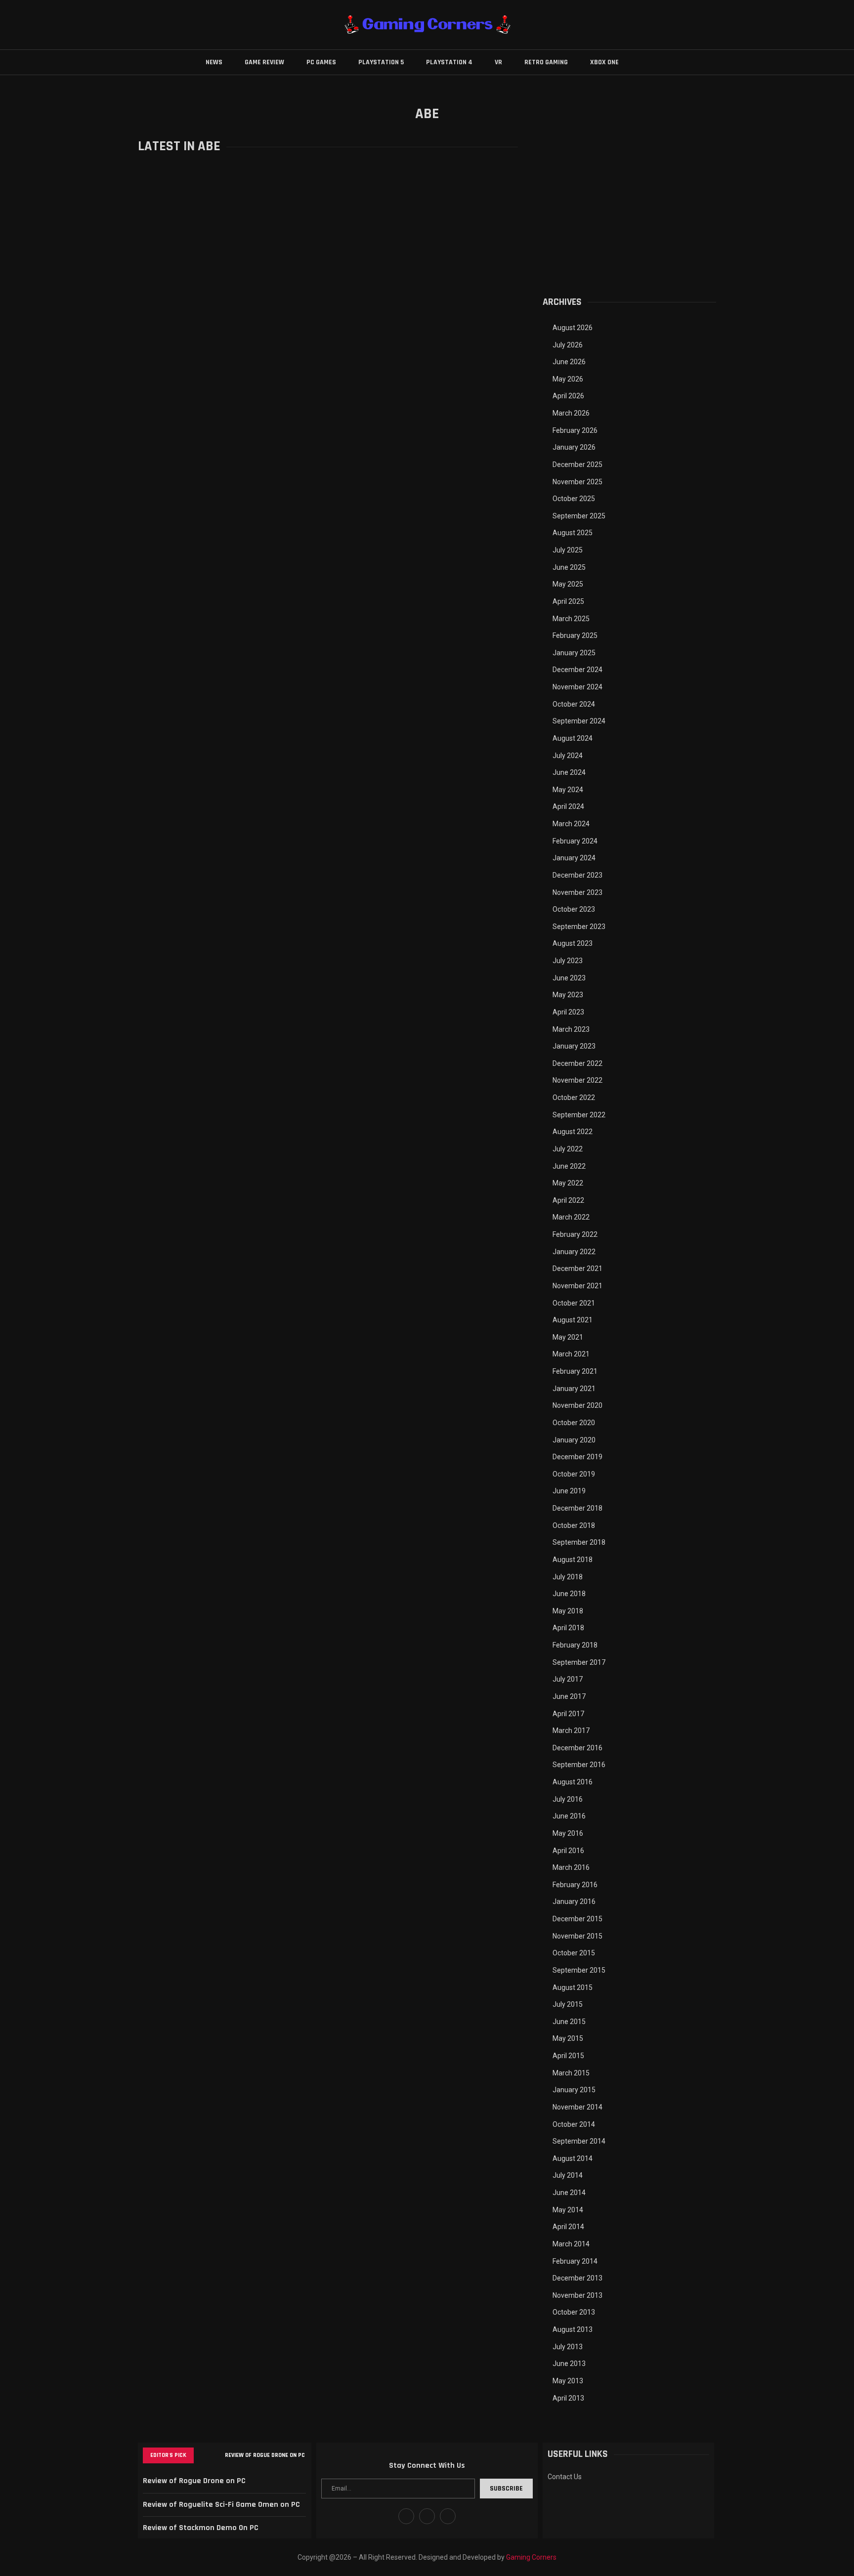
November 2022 (577, 1080)
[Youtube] (427, 2516)
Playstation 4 (449, 62)
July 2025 (568, 550)
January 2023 (574, 1046)
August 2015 (573, 1987)
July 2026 (568, 345)
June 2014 (569, 2193)
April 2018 (568, 1628)
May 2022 (568, 1183)
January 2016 (574, 1901)
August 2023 (573, 943)
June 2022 (569, 1166)
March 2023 (571, 1029)
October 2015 (574, 1953)
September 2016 (579, 1765)
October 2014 (574, 2124)
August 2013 (573, 2329)
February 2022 (575, 1234)
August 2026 (573, 328)
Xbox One (604, 62)
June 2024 (569, 772)
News (214, 62)
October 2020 (574, 1423)
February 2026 (575, 430)
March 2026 (571, 413)
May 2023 (568, 995)
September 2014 (579, 2141)
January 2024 (574, 858)
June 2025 (569, 567)
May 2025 (568, 584)
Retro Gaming (546, 62)
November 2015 (577, 1936)
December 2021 (577, 1268)
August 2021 (573, 1320)
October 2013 (574, 2312)
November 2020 (577, 1405)
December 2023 (577, 875)
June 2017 (569, 1696)
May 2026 (568, 379)
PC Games (321, 62)
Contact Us (565, 2477)
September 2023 (579, 927)
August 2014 (573, 2158)
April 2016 (568, 1851)
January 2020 (574, 1440)
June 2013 (569, 2364)
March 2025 (571, 619)
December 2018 (577, 1508)
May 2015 (568, 2038)
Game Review (264, 62)
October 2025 (574, 499)
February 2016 (575, 1885)
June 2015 (569, 2022)
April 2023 (568, 1012)
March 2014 (571, 2244)
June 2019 (569, 1491)
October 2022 (574, 1098)
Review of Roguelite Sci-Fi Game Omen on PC (221, 2505)
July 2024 (568, 756)
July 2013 (568, 2347)
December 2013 (577, 2278)
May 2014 (568, 2210)
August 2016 (573, 1782)
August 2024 (573, 738)
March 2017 (571, 1731)
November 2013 (577, 2295)
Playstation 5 (381, 62)
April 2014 (568, 2227)
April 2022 (568, 1200)
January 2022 (574, 1252)
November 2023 (577, 892)
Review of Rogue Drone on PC (265, 2455)
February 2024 (575, 841)
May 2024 (568, 790)
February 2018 (575, 1645)
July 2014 (568, 2175)
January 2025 (574, 653)
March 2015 (571, 2073)
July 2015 (568, 2004)
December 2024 (577, 670)
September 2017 (579, 1662)
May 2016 (568, 1833)
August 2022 (573, 1132)
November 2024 (577, 687)
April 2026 (568, 396)
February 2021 (575, 1371)
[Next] (215, 2455)
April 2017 (568, 1714)
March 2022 (571, 1217)
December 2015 (577, 1919)
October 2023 (574, 909)
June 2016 (569, 1816)
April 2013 (568, 2398)
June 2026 (569, 362)
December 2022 (577, 1063)
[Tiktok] (448, 2516)
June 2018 (569, 1594)
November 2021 (577, 1286)
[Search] (643, 62)
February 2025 (575, 635)
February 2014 (575, 2261)
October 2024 (574, 704)
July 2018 (568, 1577)
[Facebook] (406, 2516)
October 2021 (574, 1303)
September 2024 (579, 721)
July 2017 (568, 1679)
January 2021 (574, 1389)
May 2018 (568, 1611)
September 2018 (579, 1542)
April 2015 (568, 2056)
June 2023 (569, 978)
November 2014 (577, 2107)
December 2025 (577, 465)
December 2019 (577, 1457)
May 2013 (568, 2381)
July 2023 (568, 961)
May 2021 (568, 1337)
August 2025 (573, 533)
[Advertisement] (629, 207)
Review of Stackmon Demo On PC (201, 2528)
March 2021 (571, 1354)
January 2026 (574, 447)
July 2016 (568, 1799)
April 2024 (568, 806)
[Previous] (203, 2455)
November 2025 (577, 482)
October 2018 (574, 1525)
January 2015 (574, 2090)
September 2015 (579, 1970)
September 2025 (579, 516)
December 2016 (577, 1748)
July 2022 (568, 1149)
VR (498, 62)
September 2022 (579, 1115)
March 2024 (571, 824)
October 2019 (574, 1474)
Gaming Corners (531, 2557)
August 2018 (573, 1560)
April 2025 (568, 601)
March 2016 (571, 1867)
